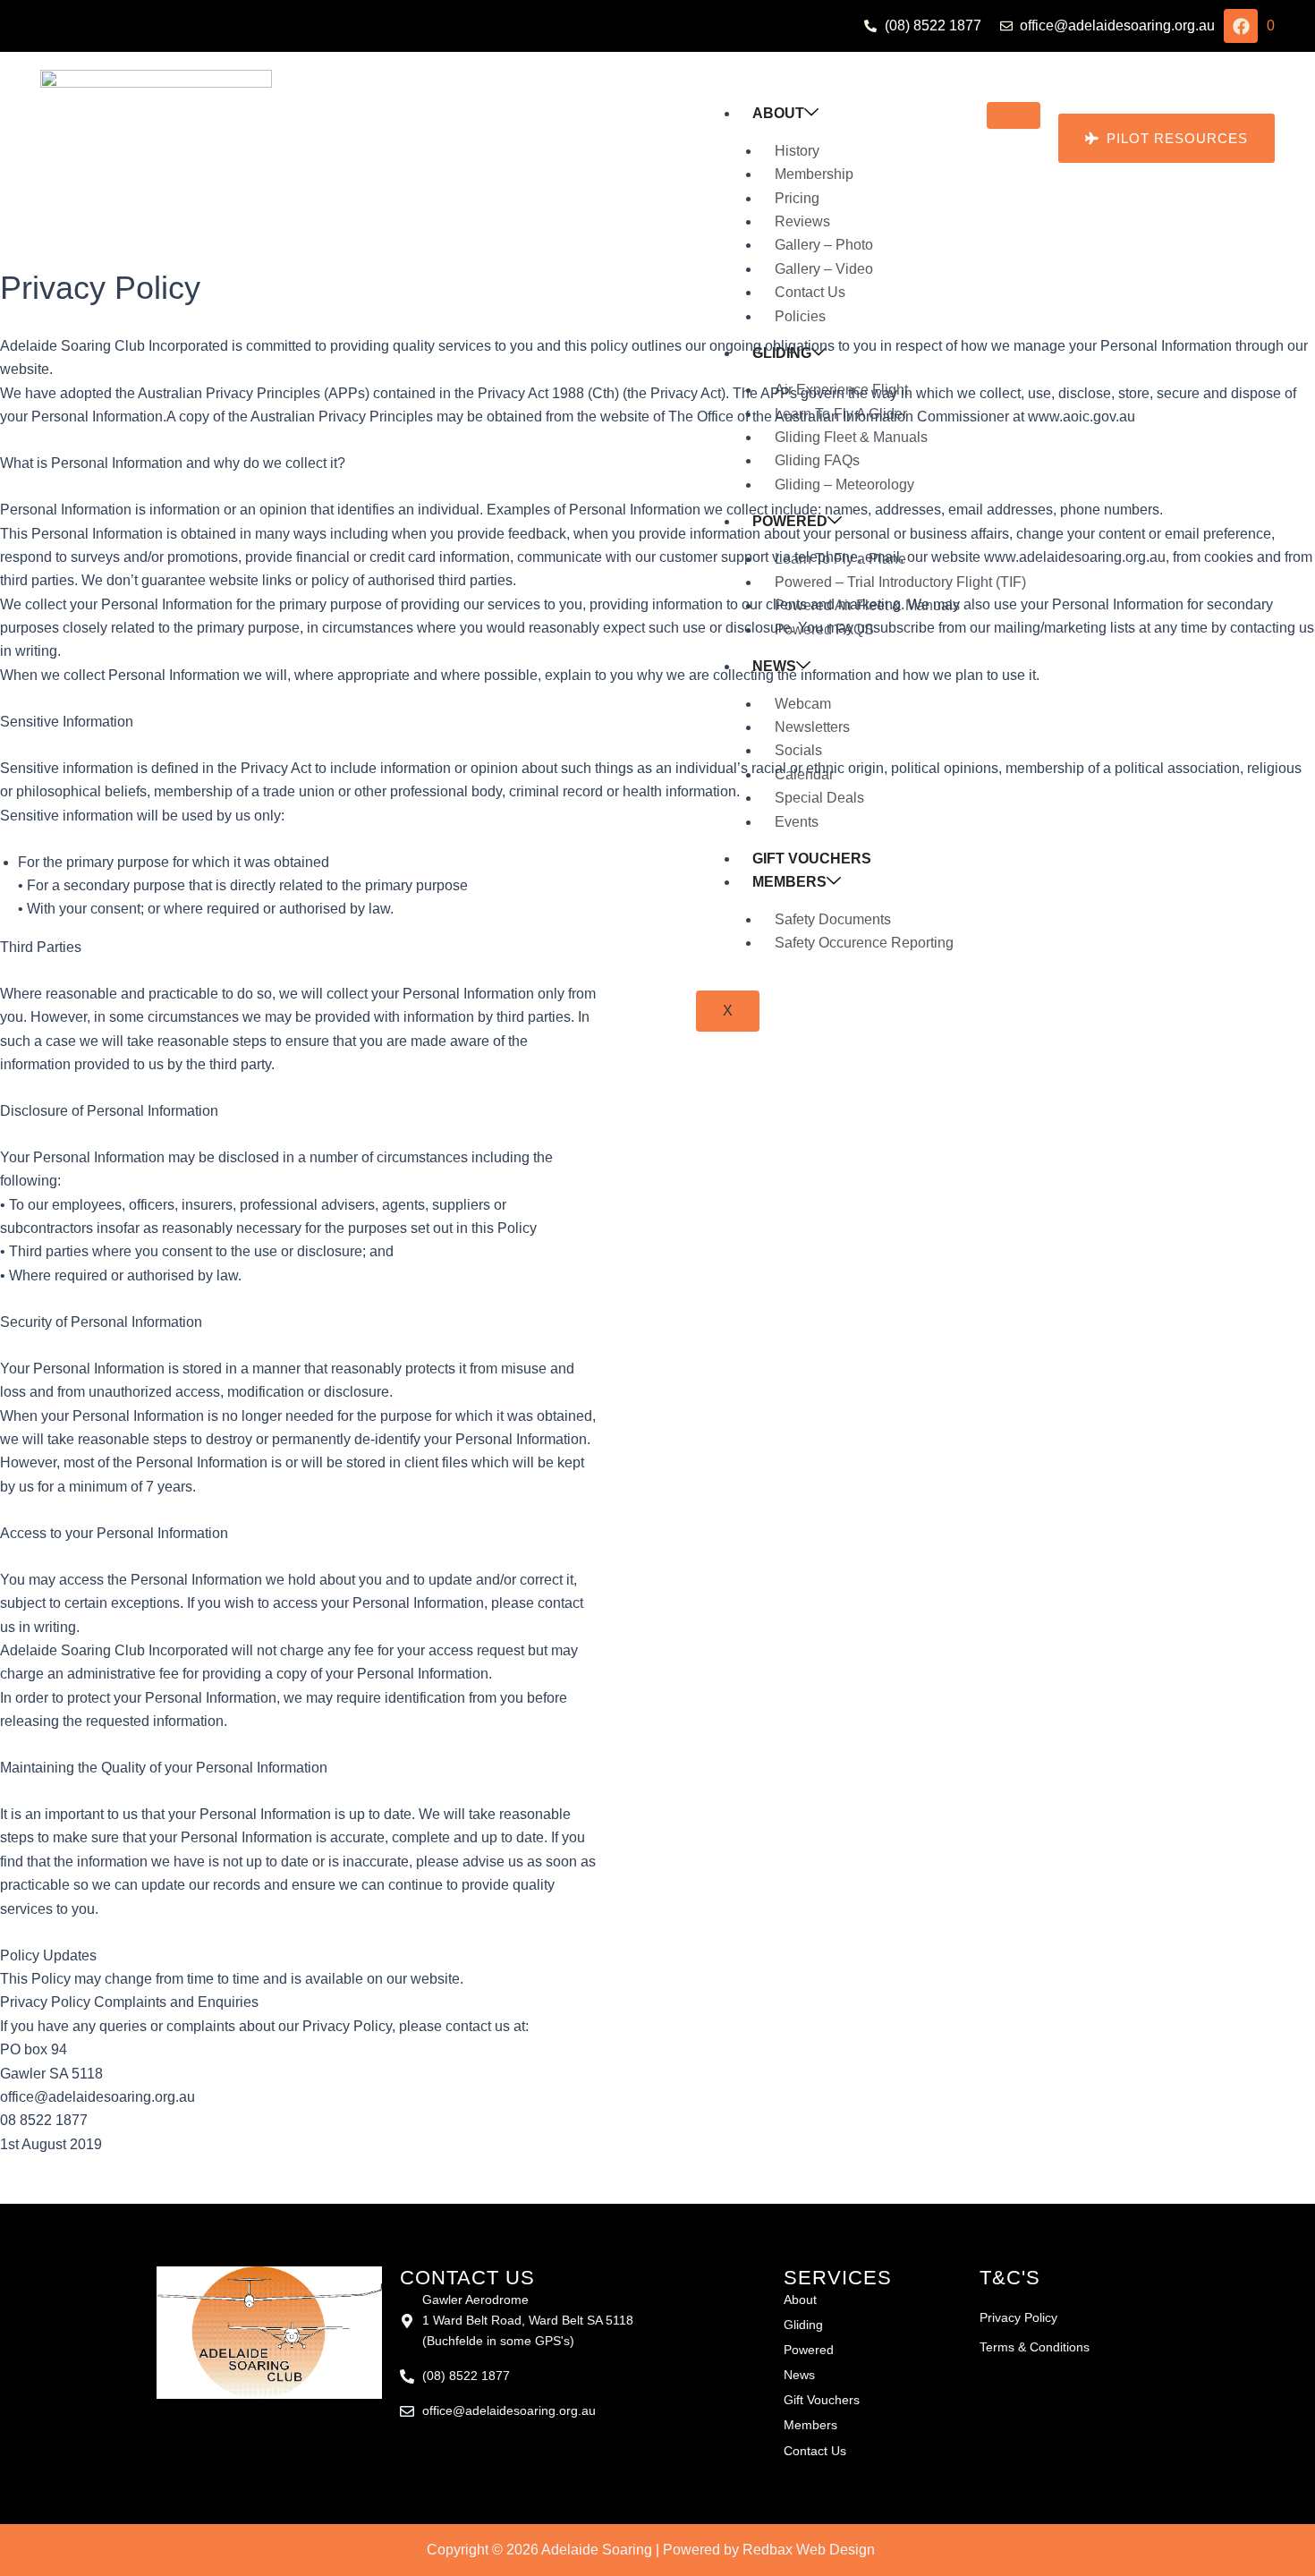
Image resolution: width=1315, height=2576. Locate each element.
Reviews (802, 221)
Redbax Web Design (809, 2550)
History (797, 151)
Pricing (797, 198)
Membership (814, 174)
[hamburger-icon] (1014, 115)
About (778, 113)
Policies (800, 316)
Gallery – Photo (824, 245)
